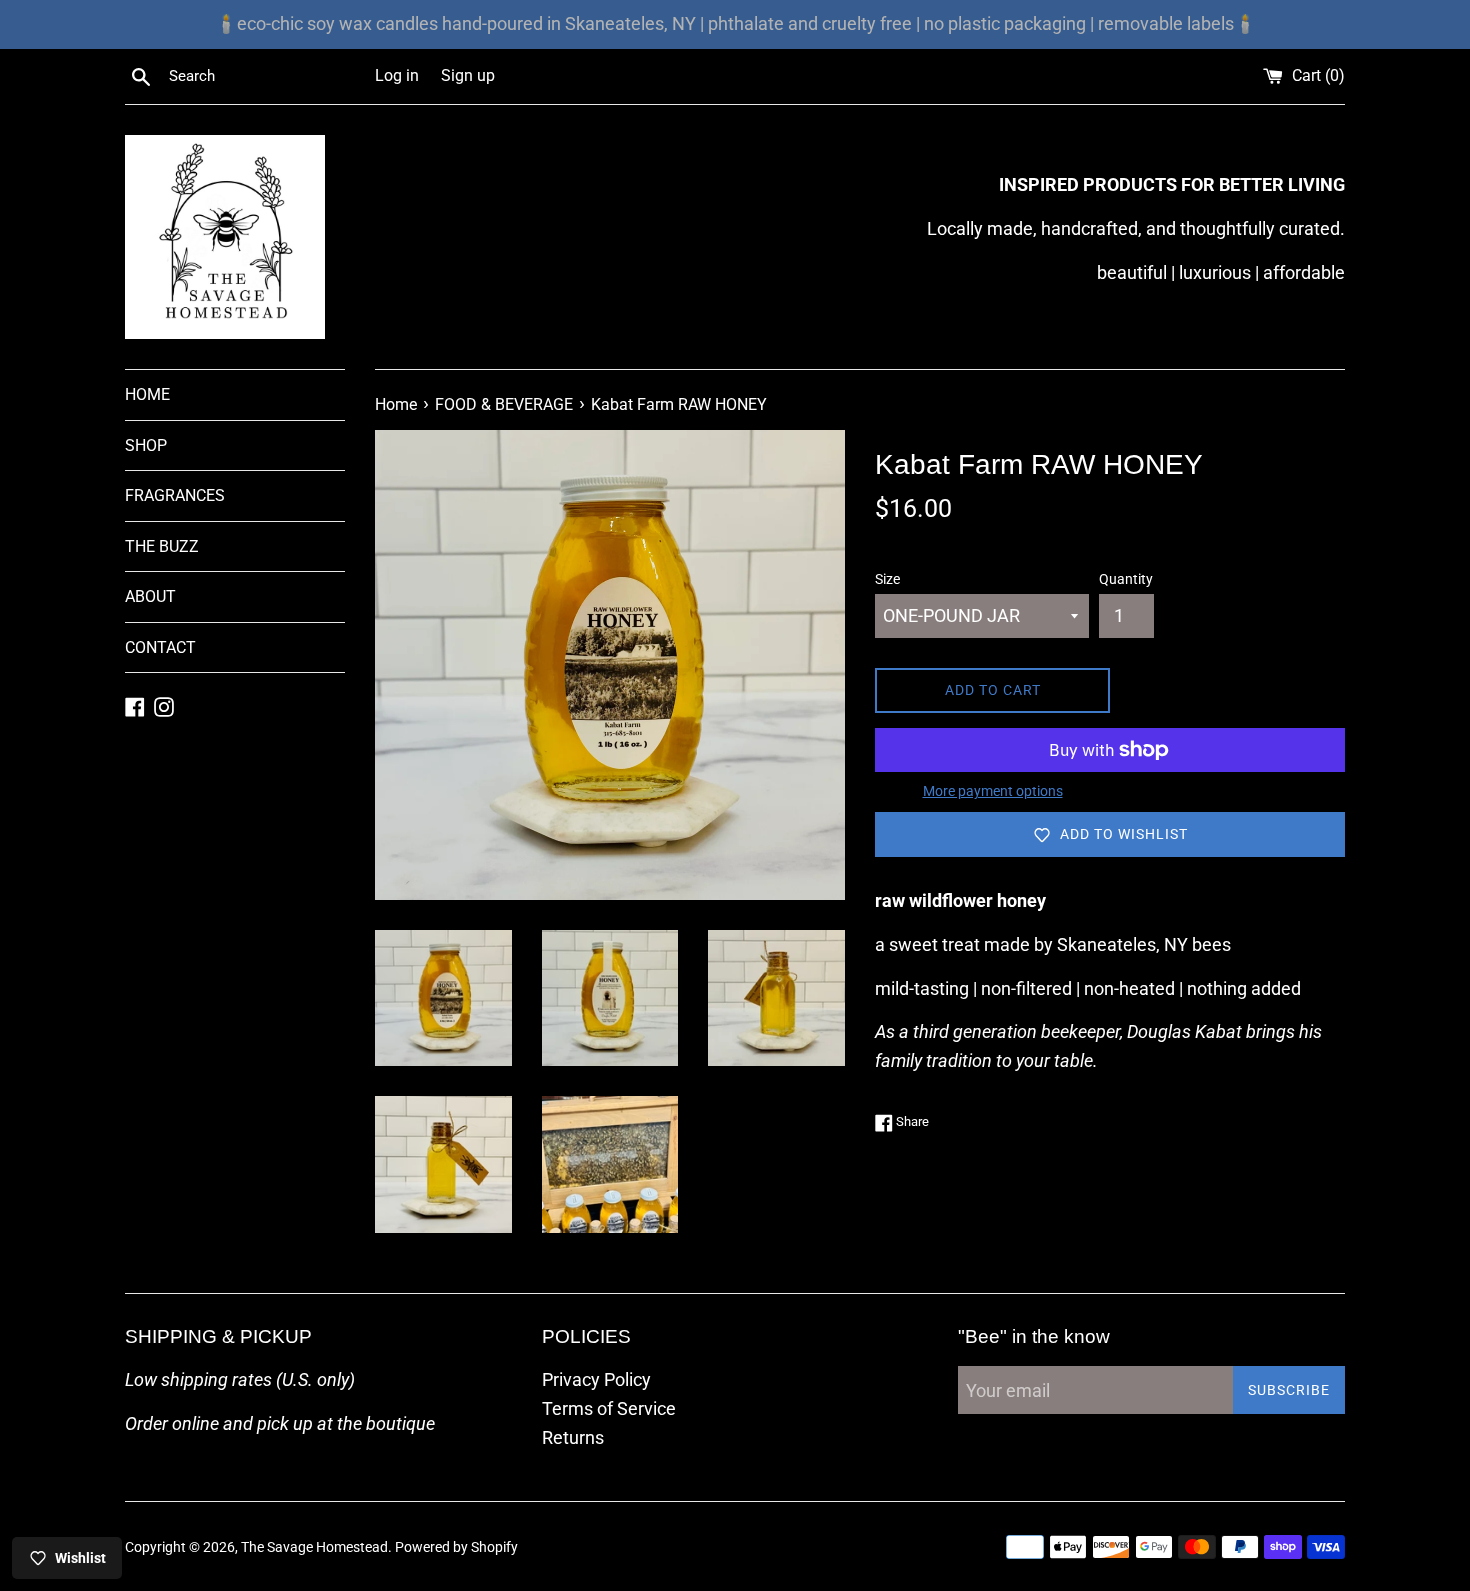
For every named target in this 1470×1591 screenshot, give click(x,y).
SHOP (146, 445)
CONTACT (160, 647)
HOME (147, 394)
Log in (397, 75)
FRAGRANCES (175, 495)
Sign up (468, 75)
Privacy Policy (596, 1379)
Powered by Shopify (456, 1547)
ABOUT (150, 596)
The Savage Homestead (314, 1547)
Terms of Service (609, 1408)
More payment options (993, 791)
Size (887, 579)
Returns (573, 1437)
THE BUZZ (162, 546)
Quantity (1126, 579)
